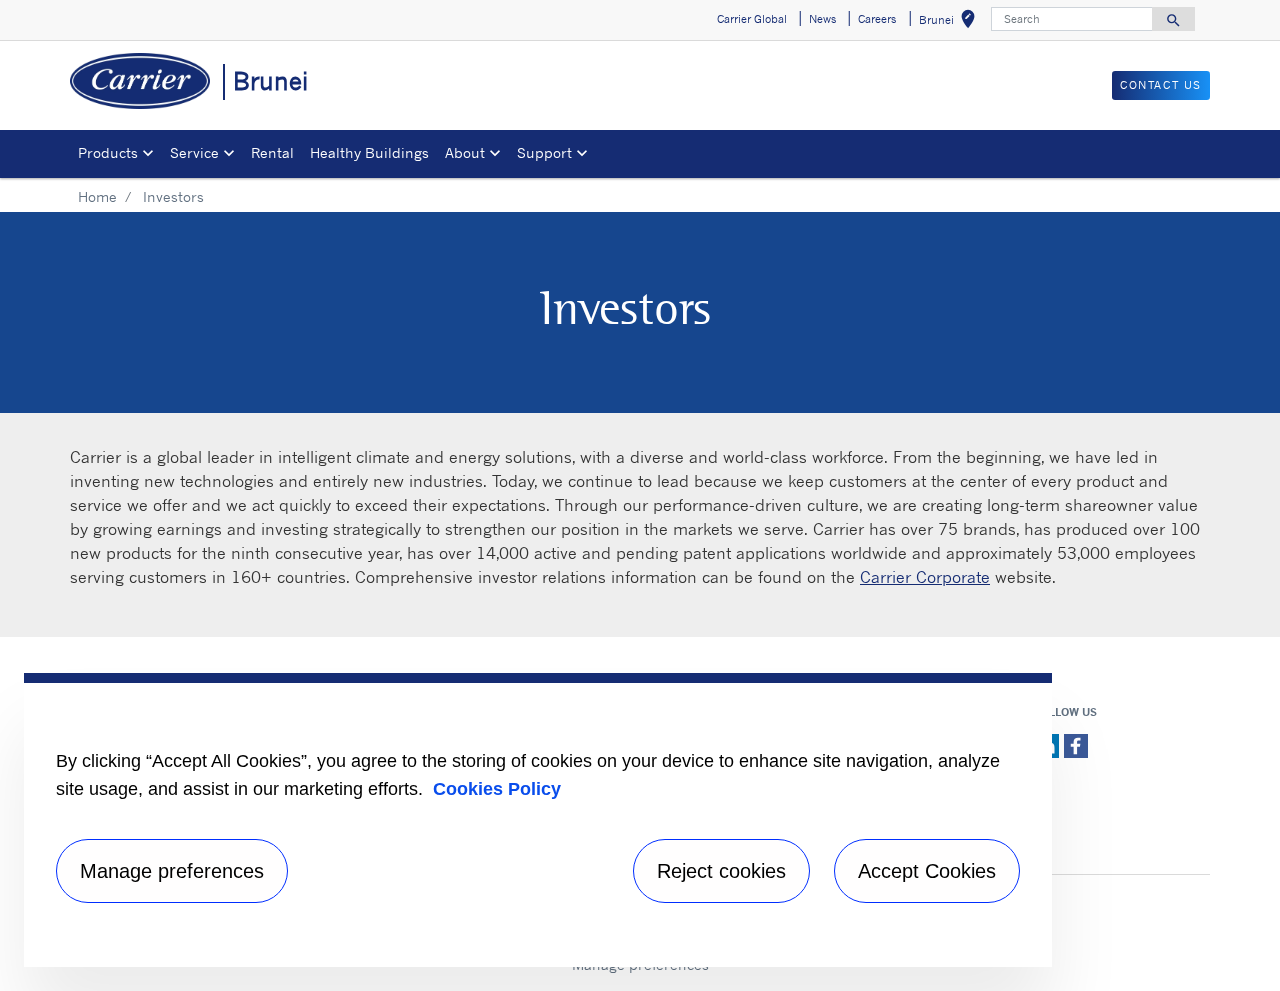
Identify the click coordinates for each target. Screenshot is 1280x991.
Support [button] (544, 152)
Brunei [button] (951, 22)
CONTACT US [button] (1161, 85)
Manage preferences (172, 871)
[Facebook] (1076, 744)
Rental (272, 152)
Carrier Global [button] (752, 19)
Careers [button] (877, 19)
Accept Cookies (927, 871)
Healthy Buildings (369, 152)
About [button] (465, 152)
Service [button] (194, 152)
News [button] (822, 19)
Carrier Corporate (925, 577)
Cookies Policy (497, 789)
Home (97, 196)
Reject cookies (721, 871)
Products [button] (108, 152)
